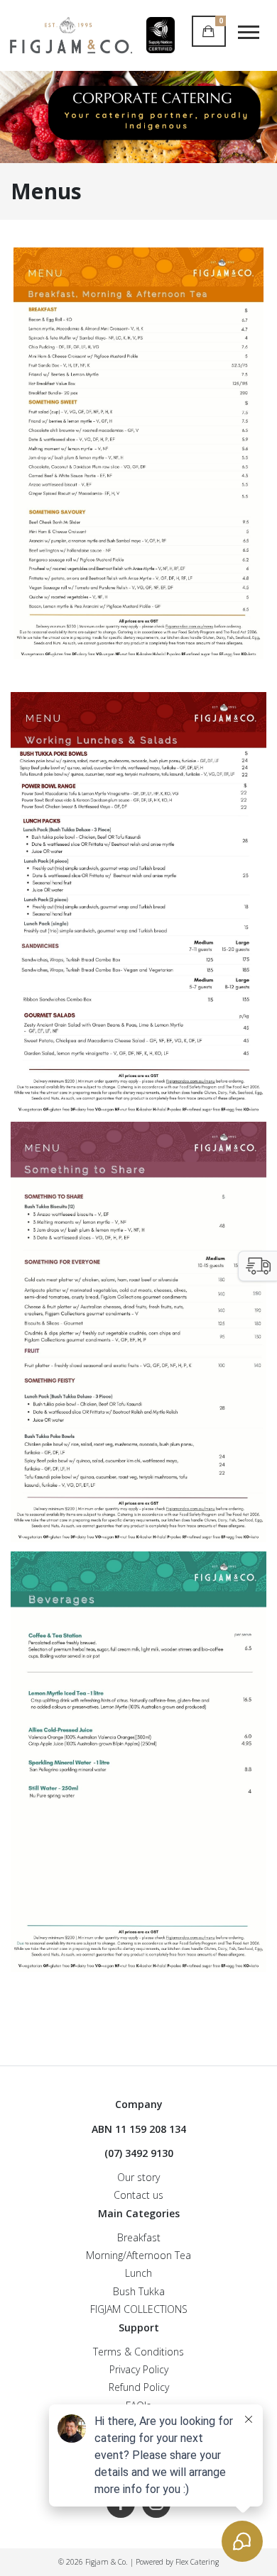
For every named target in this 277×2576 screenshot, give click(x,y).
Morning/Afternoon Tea (138, 2255)
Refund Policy (139, 2387)
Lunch (138, 2273)
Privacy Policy (139, 2369)
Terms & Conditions (138, 2352)
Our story (138, 2177)
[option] (138, 117)
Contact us (138, 2195)
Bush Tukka (139, 2291)
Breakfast (139, 2237)
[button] (257, 1266)
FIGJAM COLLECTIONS (139, 2309)
